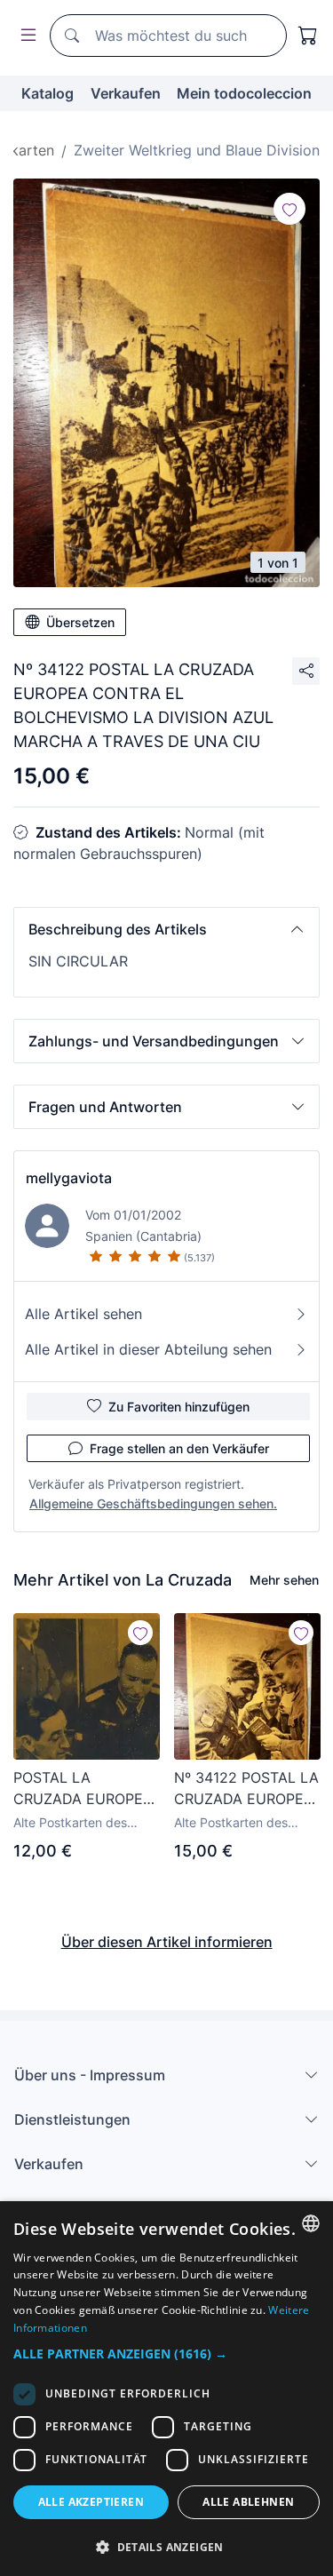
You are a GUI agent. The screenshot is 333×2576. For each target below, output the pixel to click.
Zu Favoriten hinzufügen (179, 1407)
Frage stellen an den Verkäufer (179, 1448)
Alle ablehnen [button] (248, 2502)
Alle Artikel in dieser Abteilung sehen (148, 1349)
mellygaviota (69, 1178)
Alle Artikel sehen (83, 1314)
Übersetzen (80, 622)
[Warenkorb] (308, 36)
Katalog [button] (48, 93)
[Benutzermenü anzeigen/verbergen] (25, 36)
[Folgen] (289, 209)
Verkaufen (126, 93)
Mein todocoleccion (244, 93)
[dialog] (166, 2389)
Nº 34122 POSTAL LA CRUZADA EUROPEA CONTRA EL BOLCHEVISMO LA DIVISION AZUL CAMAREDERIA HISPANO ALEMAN (246, 1789)
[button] (166, 929)
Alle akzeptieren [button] (91, 2502)
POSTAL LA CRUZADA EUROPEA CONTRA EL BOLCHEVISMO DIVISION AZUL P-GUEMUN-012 (83, 1789)
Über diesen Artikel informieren (167, 1942)
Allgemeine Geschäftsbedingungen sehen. (153, 1503)
